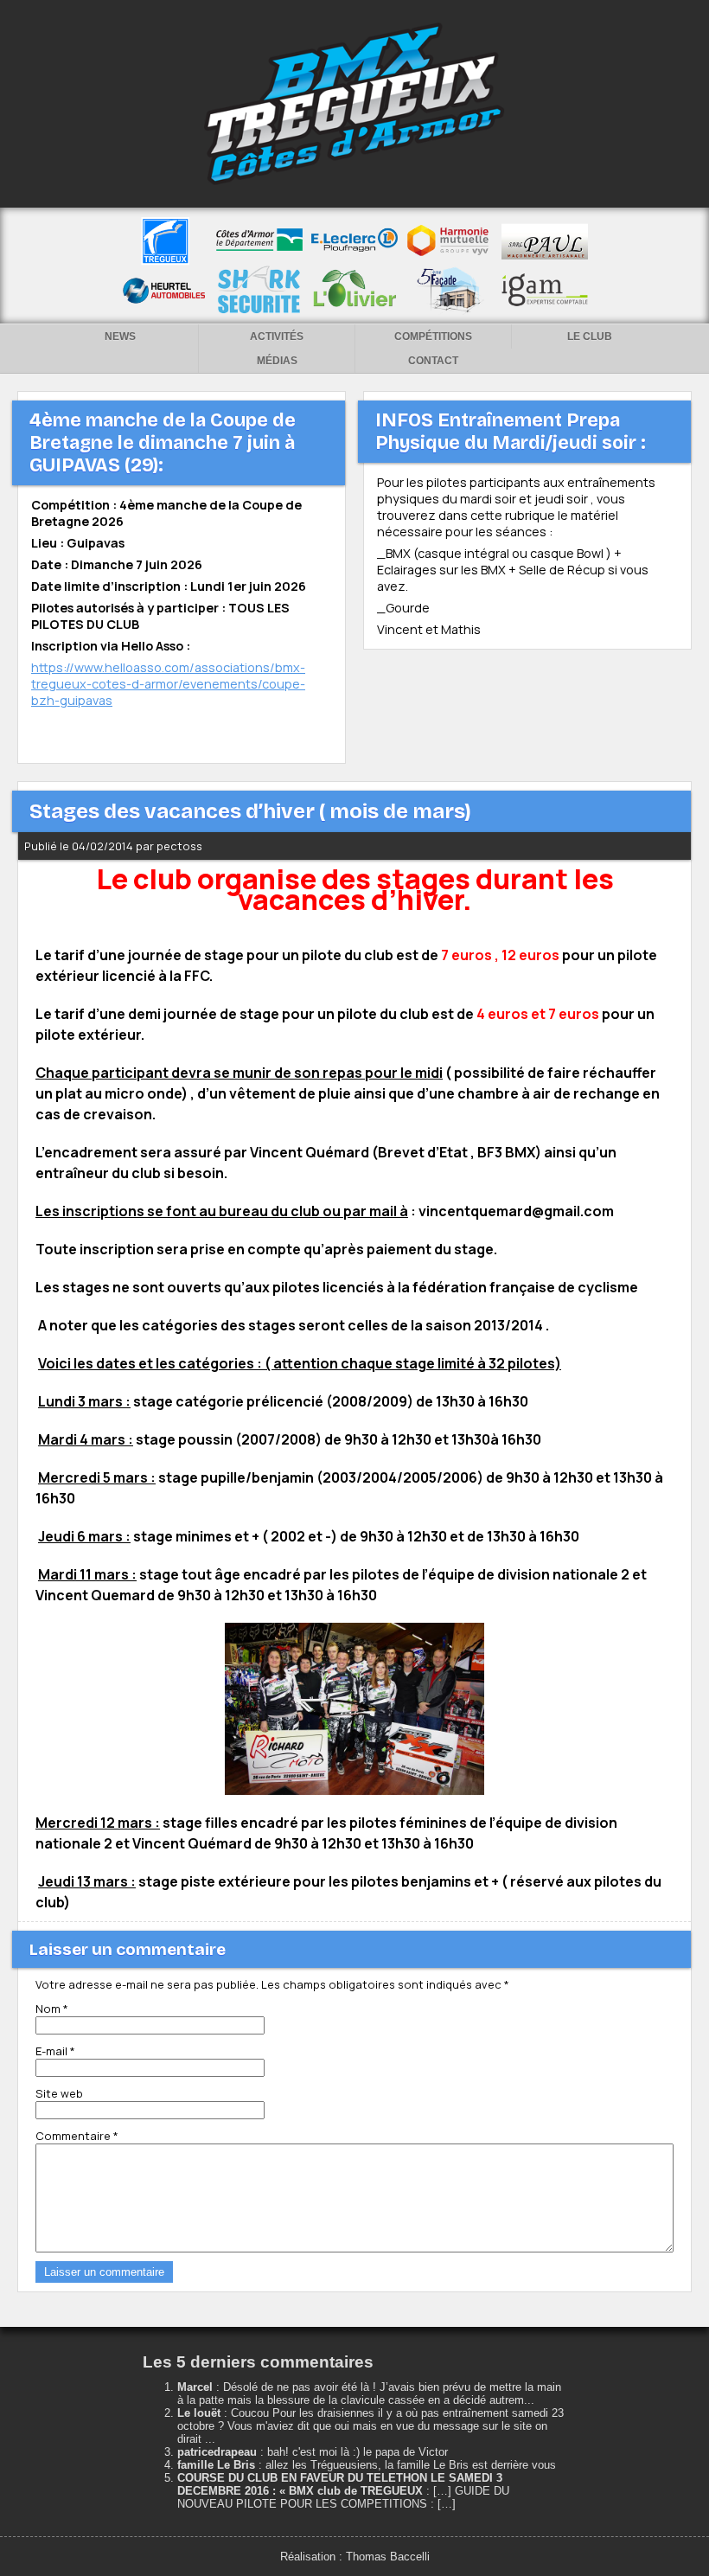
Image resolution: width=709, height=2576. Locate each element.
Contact (433, 361)
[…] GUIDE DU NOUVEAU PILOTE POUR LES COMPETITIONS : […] (343, 2497)
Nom (52, 2009)
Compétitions (433, 336)
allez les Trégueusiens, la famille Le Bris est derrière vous (411, 2465)
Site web (59, 2093)
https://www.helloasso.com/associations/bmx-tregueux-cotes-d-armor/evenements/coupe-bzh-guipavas (168, 684)
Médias (277, 361)
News (120, 336)
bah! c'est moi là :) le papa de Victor (358, 2452)
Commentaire (77, 2136)
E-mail (55, 2051)
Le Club (590, 336)
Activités (277, 336)
